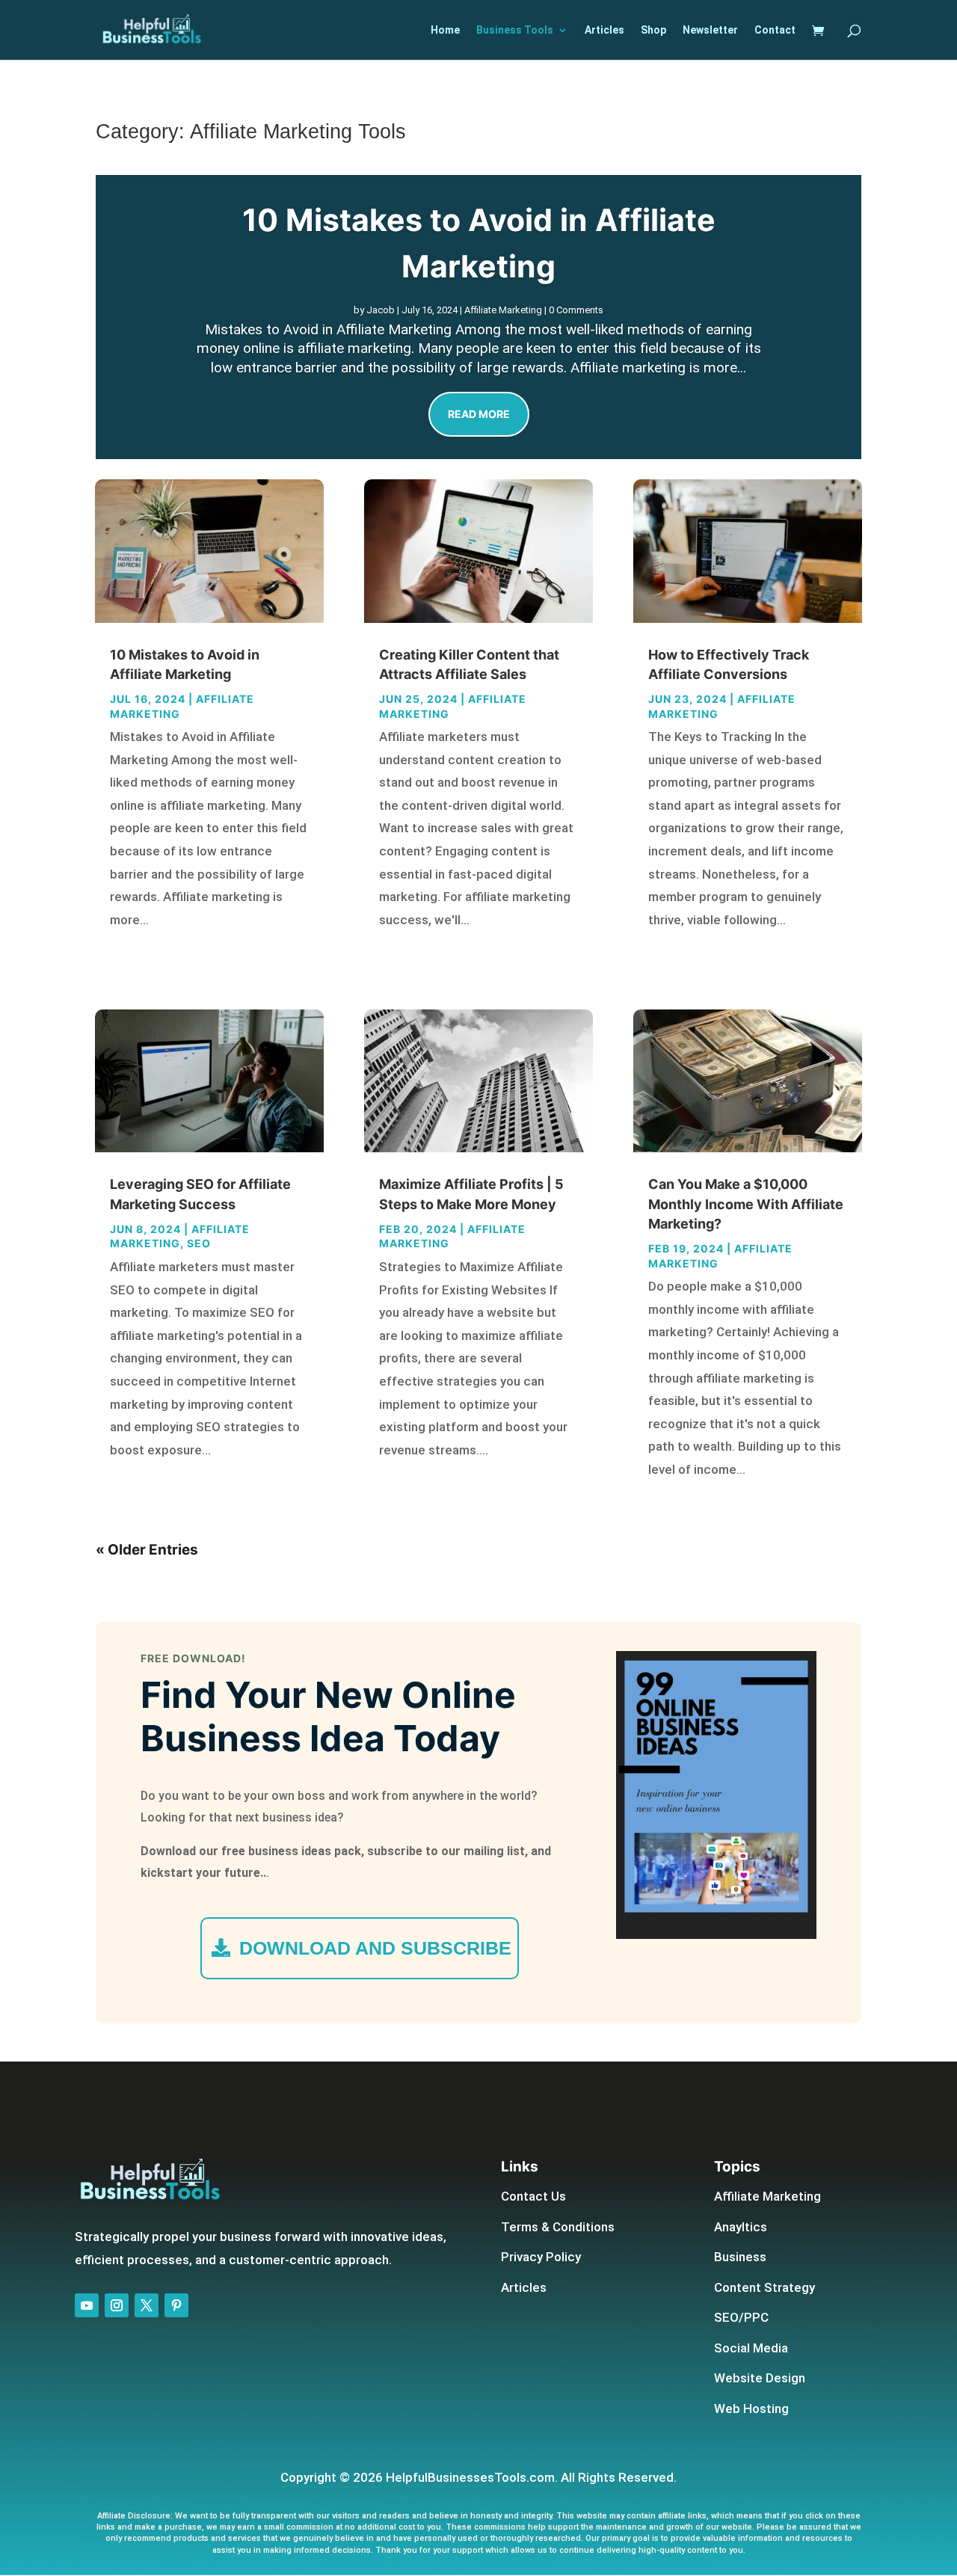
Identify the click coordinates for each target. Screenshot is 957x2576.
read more (151, 942)
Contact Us (533, 2196)
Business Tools (515, 30)
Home (445, 30)
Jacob (381, 310)
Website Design (760, 2378)
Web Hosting (751, 2409)
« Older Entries (147, 1550)
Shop (653, 30)
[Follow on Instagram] (117, 2305)
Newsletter (710, 30)
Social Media (751, 2348)
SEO (199, 1243)
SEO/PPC (741, 2317)
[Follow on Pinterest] (176, 2305)
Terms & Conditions (558, 2227)
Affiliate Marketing (503, 310)
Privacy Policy (541, 2257)
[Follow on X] (147, 2305)
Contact (775, 30)
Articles (604, 30)
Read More (479, 414)
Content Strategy (764, 2287)
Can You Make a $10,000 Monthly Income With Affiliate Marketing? (746, 1204)
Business (740, 2257)
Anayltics (741, 2227)
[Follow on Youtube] (87, 2305)
